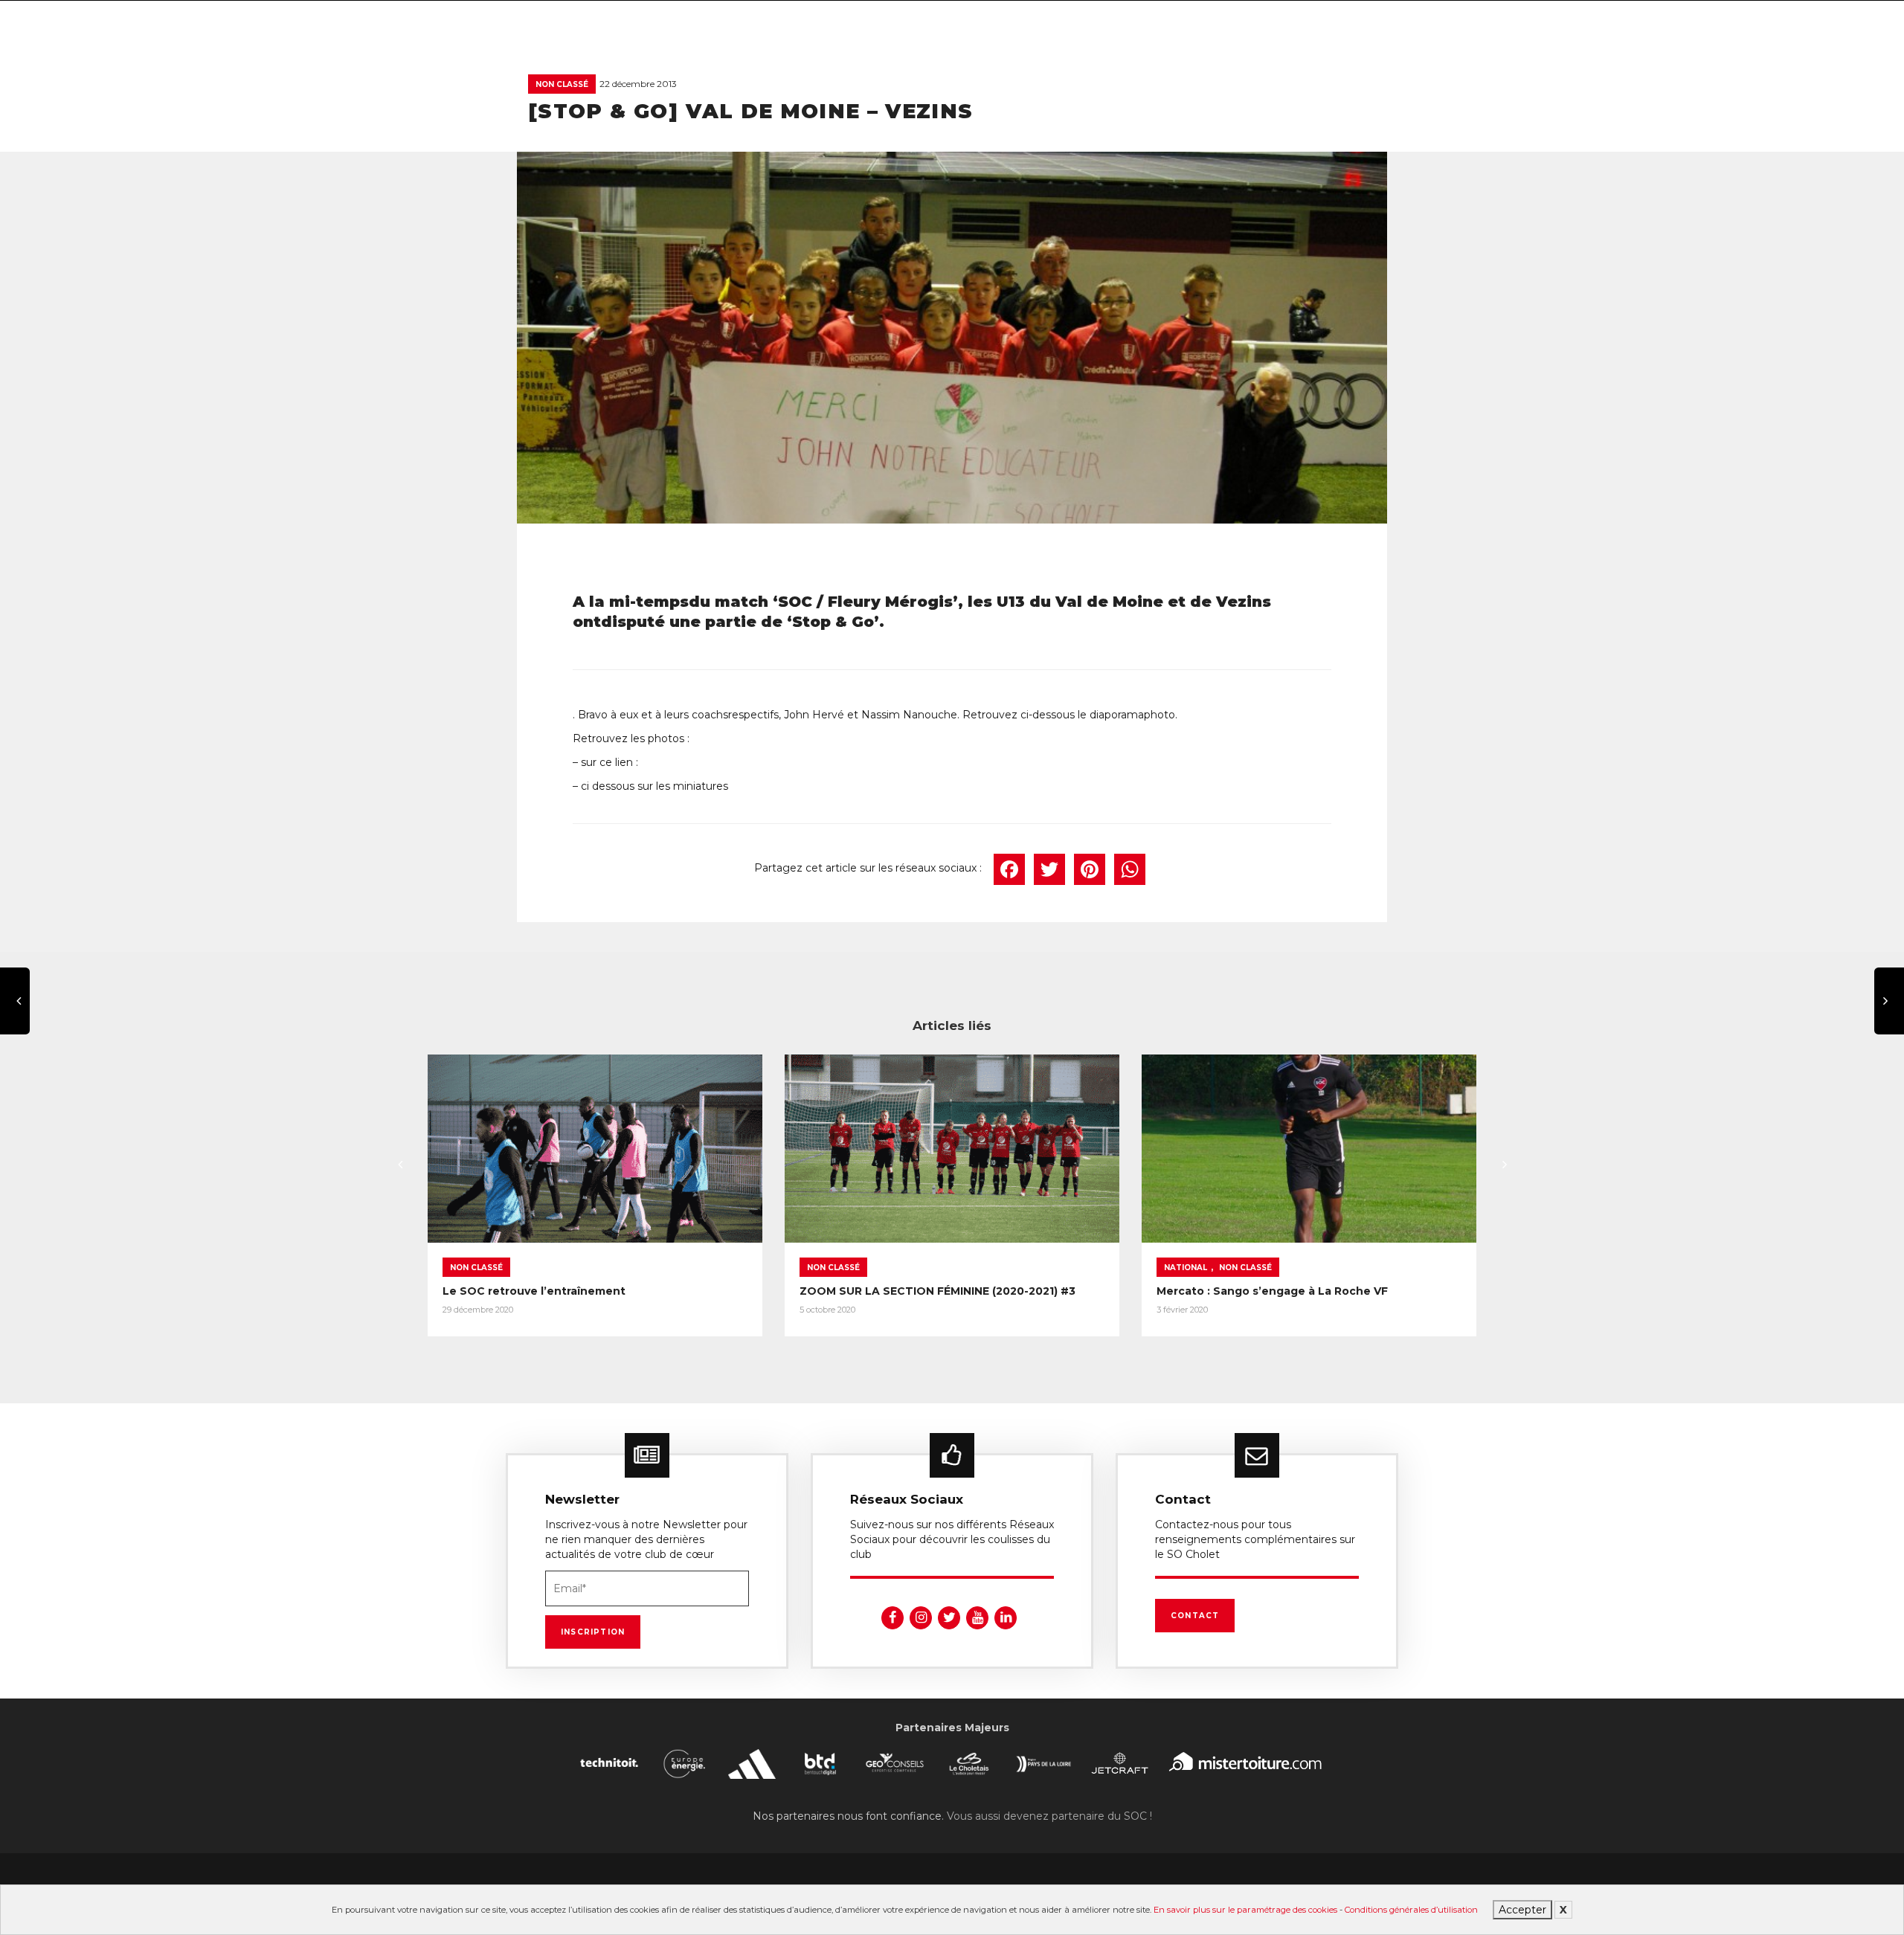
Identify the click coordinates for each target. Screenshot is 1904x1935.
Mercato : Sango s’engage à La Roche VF (1272, 1291)
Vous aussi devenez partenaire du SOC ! (1049, 1816)
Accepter (1522, 1910)
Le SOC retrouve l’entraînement (534, 1291)
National (1186, 1268)
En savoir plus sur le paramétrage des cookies (1245, 1910)
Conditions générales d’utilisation (1411, 1910)
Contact (1195, 1616)
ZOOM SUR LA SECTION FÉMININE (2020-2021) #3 (937, 1291)
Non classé (562, 84)
